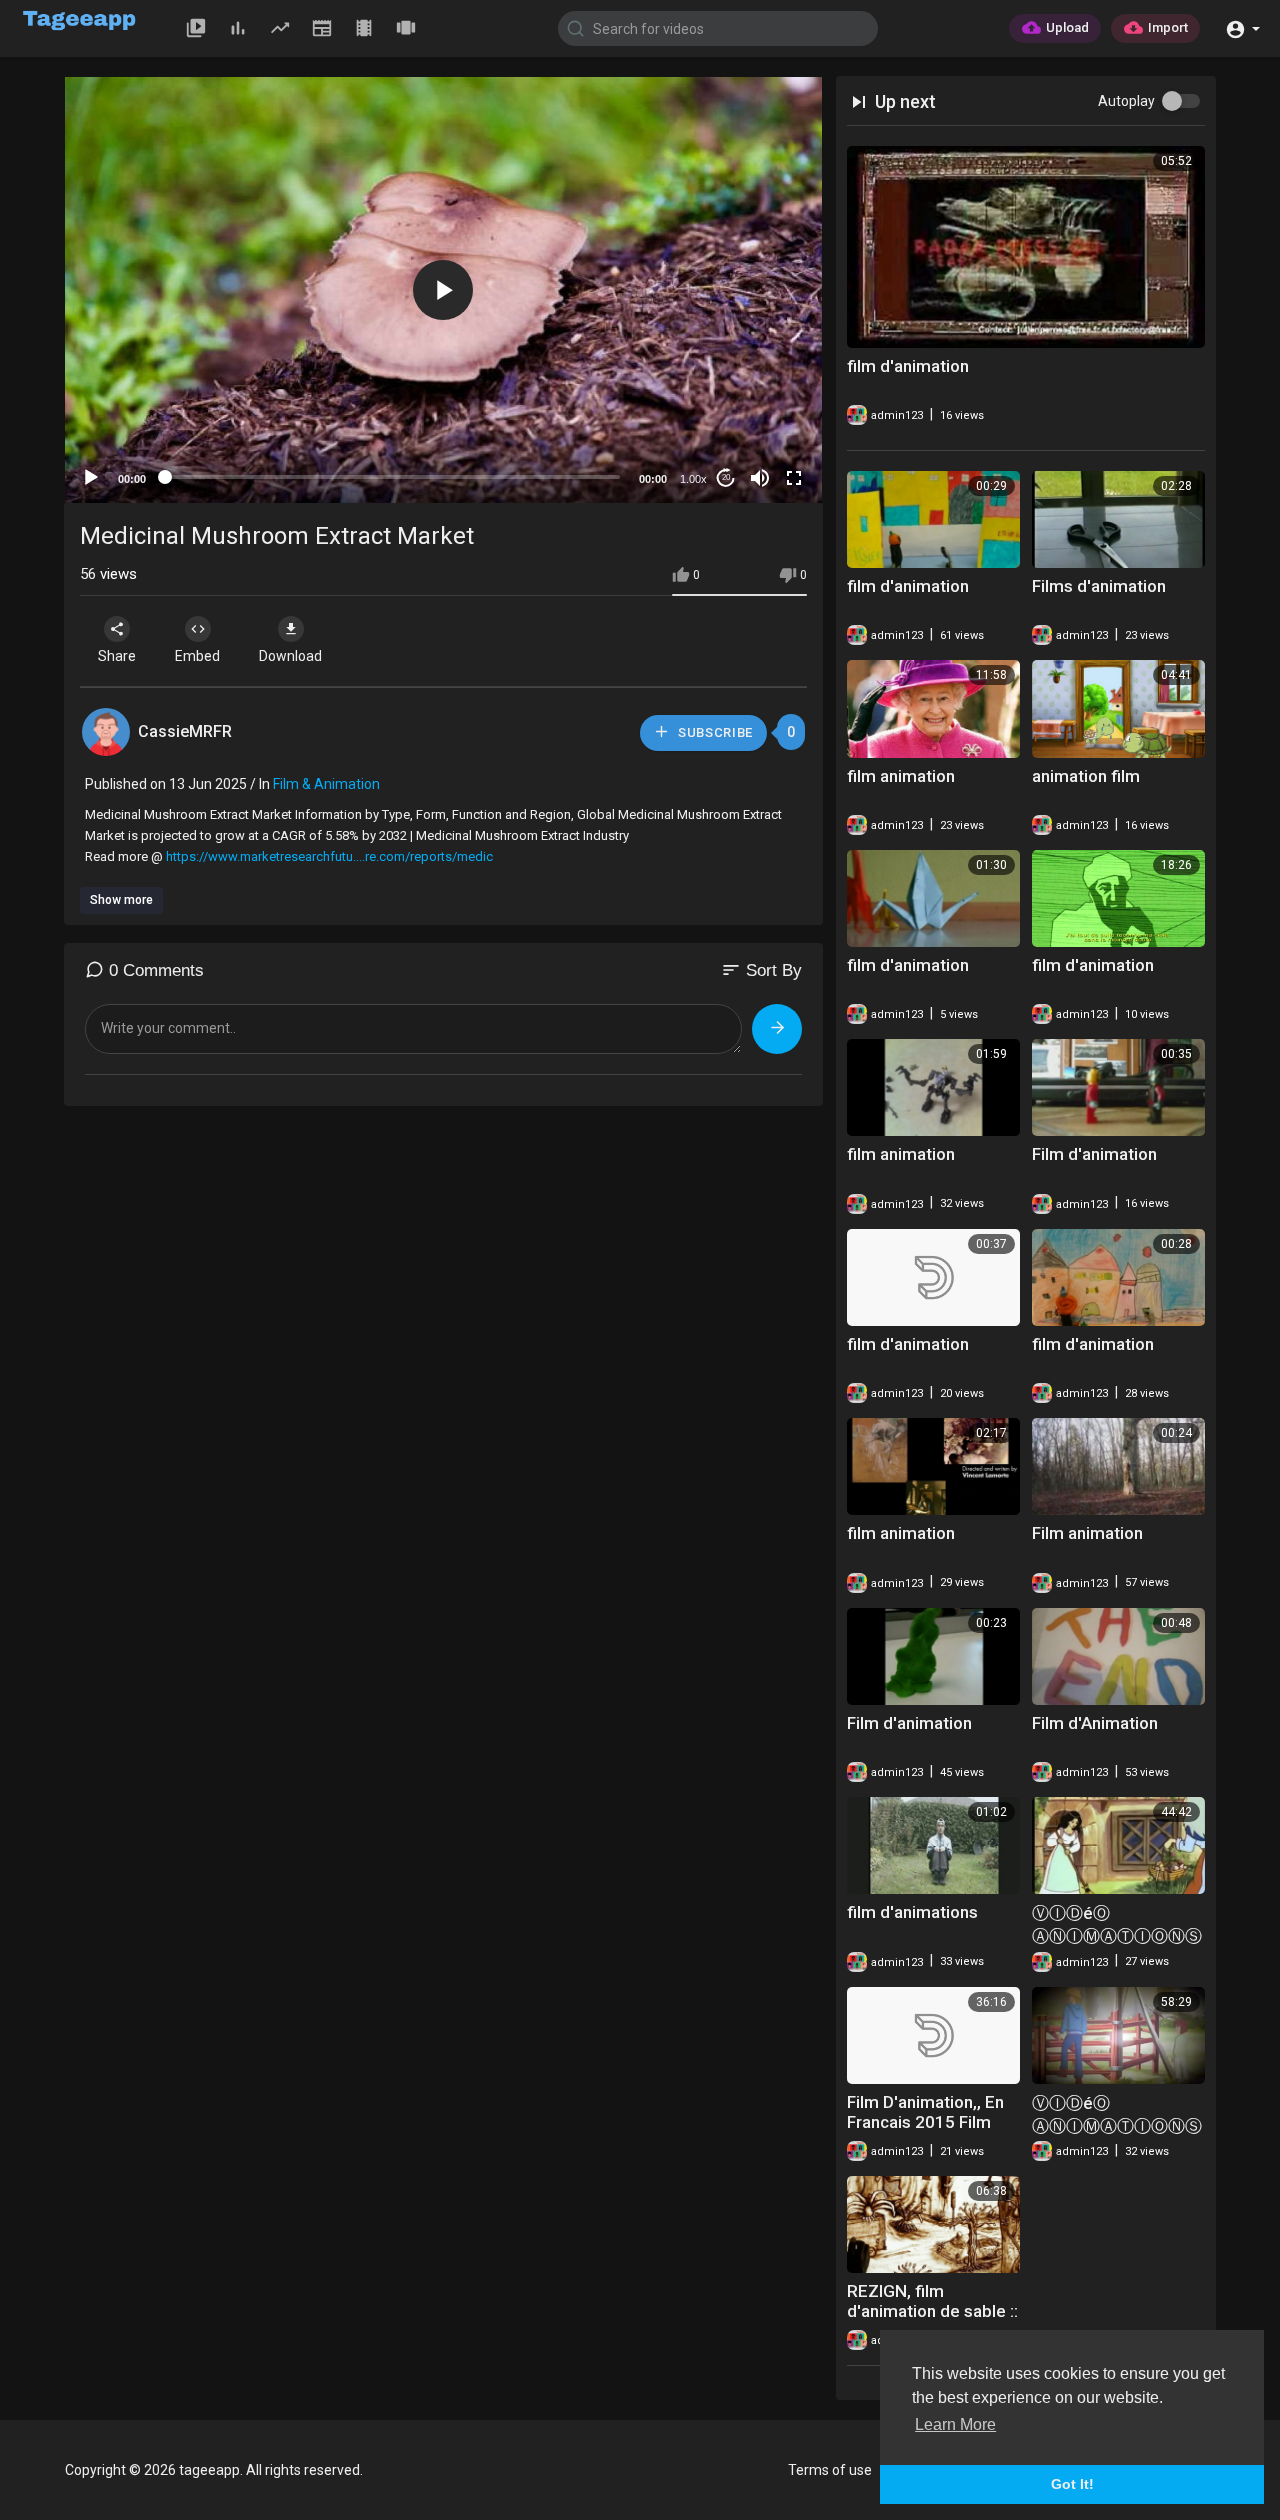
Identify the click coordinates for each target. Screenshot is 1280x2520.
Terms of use (830, 2470)
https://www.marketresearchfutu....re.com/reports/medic (329, 856)
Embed (197, 656)
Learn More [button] (955, 2424)
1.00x (693, 479)
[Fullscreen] (794, 478)
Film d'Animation (1095, 1723)
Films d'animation (1099, 586)
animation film (1086, 776)
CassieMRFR (185, 731)
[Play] (91, 478)
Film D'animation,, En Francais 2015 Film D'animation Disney (925, 2122)
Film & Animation (326, 784)
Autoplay (1126, 101)
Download (290, 656)
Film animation (1087, 1533)
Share (117, 656)
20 (726, 477)
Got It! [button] (1072, 2484)
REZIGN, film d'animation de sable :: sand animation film (932, 2311)
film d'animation (908, 366)
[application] (443, 290)
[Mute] (760, 478)
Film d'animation (1094, 1154)
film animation (901, 776)
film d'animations (912, 1912)
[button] (1242, 27)
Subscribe (713, 732)
